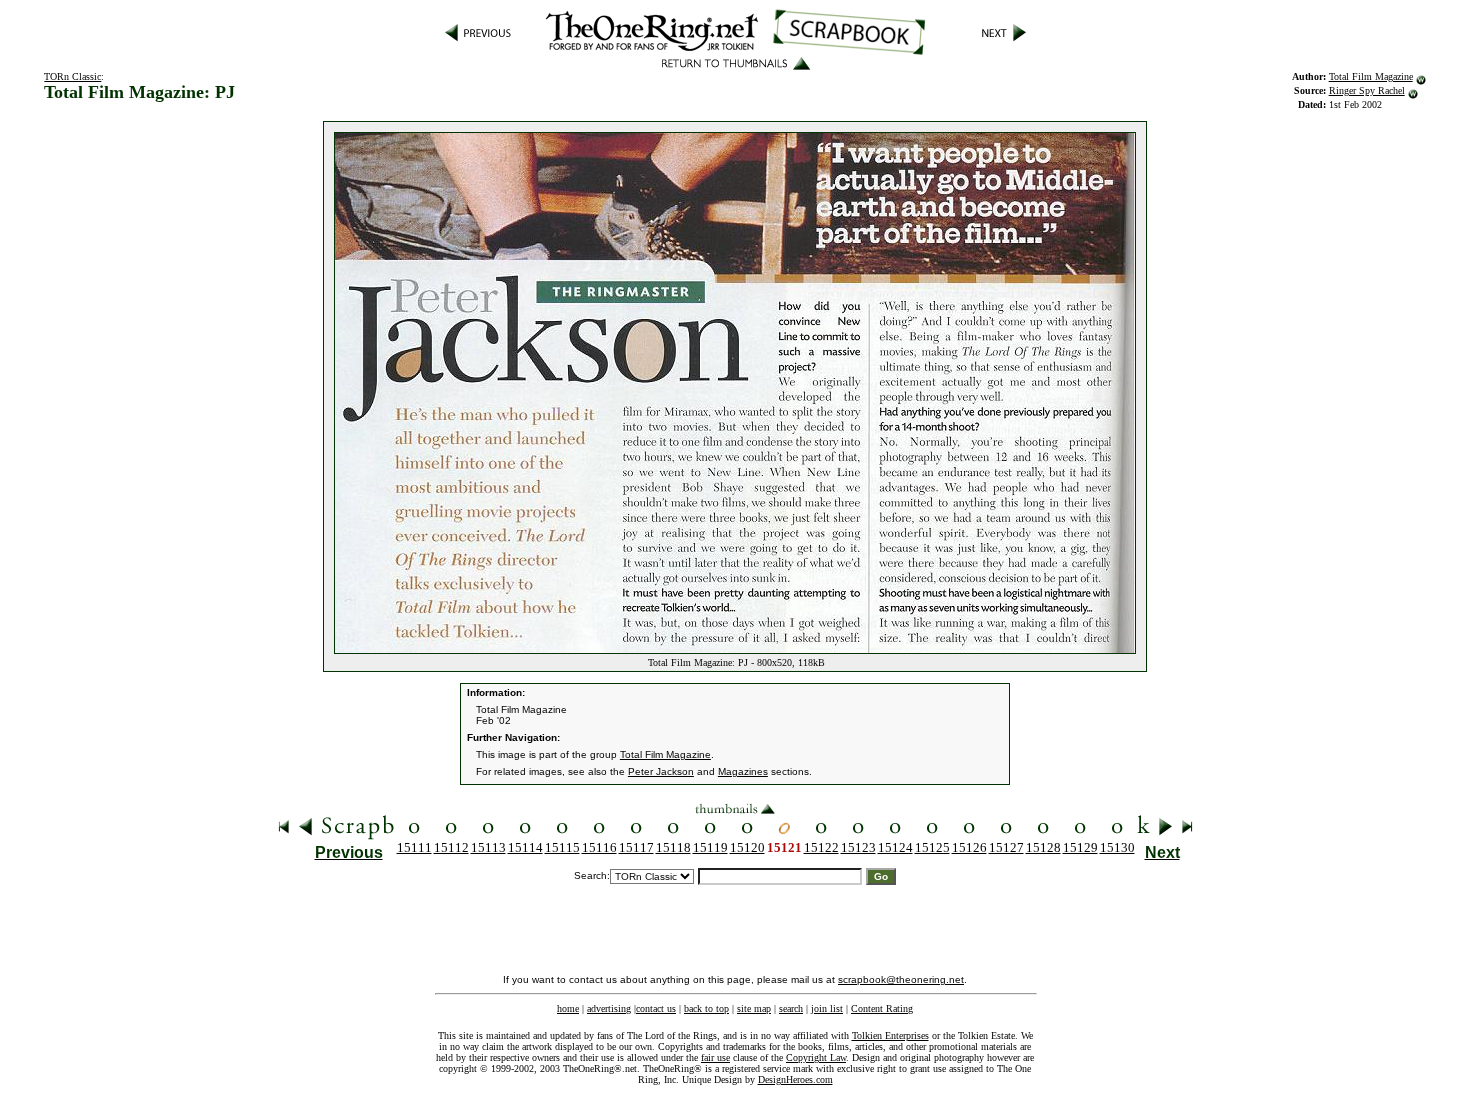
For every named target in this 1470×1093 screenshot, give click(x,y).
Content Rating (882, 1008)
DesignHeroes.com (795, 1079)
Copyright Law (816, 1057)
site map (754, 1008)
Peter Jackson (661, 771)
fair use (715, 1057)
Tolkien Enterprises (890, 1035)
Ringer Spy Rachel (1367, 90)
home (568, 1008)
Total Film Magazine (1371, 76)
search (791, 1008)
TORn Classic (72, 76)
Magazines (743, 771)
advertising (609, 1008)
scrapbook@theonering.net (901, 979)
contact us (656, 1008)
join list (827, 1008)
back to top (706, 1008)
